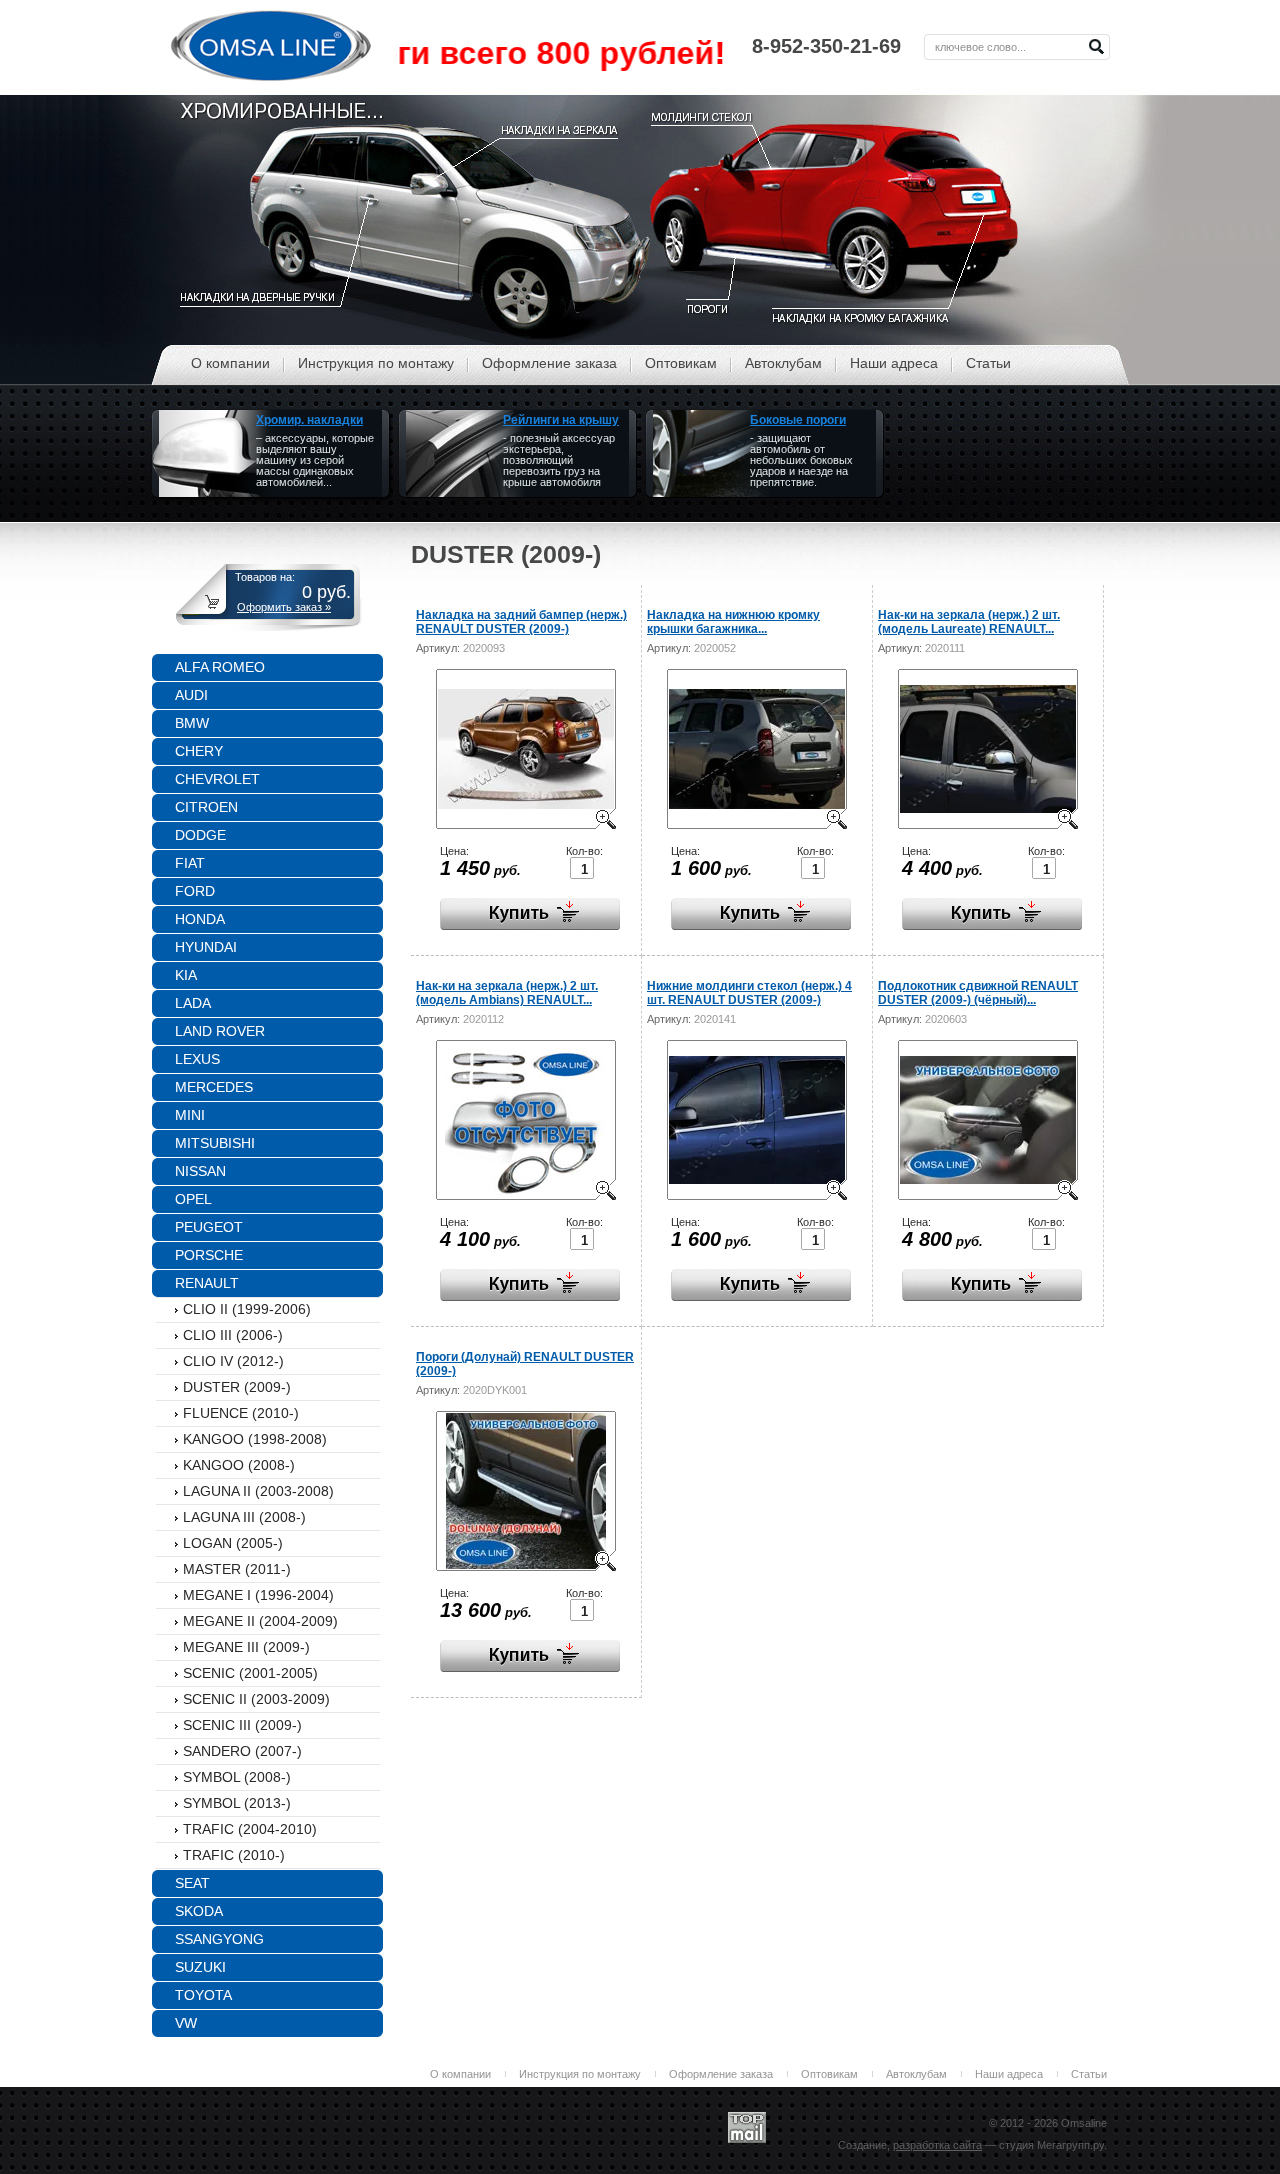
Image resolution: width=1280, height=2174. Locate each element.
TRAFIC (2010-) (234, 1855)
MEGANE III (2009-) (246, 1647)
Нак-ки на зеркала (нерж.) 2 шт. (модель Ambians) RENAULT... (507, 993)
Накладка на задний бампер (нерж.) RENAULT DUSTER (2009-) (521, 622)
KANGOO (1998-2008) (255, 1439)
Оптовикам (829, 2074)
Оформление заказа (721, 2074)
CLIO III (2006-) (233, 1335)
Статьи (1089, 2074)
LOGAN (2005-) (233, 1543)
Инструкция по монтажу (580, 2074)
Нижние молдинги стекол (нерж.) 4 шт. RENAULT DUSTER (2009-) (749, 993)
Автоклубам (916, 2074)
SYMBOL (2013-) (237, 1803)
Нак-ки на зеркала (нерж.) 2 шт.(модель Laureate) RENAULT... (969, 622)
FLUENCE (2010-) (241, 1413)
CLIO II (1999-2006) (247, 1309)
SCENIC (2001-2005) (250, 1673)
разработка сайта (937, 2145)
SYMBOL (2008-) (237, 1777)
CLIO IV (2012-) (233, 1361)
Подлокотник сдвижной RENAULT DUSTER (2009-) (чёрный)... (978, 993)
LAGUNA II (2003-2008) (258, 1491)
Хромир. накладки (309, 420)
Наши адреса (1009, 2074)
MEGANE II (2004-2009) (260, 1621)
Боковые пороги (798, 420)
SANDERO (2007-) (242, 1751)
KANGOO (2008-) (239, 1465)
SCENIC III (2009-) (242, 1725)
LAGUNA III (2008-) (244, 1517)
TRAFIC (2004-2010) (250, 1829)
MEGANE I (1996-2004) (258, 1595)
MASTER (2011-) (237, 1569)
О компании (460, 2074)
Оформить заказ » (284, 607)
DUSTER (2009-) (237, 1387)
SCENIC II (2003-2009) (256, 1699)
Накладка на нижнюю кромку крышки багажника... (733, 622)
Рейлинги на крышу (561, 420)
